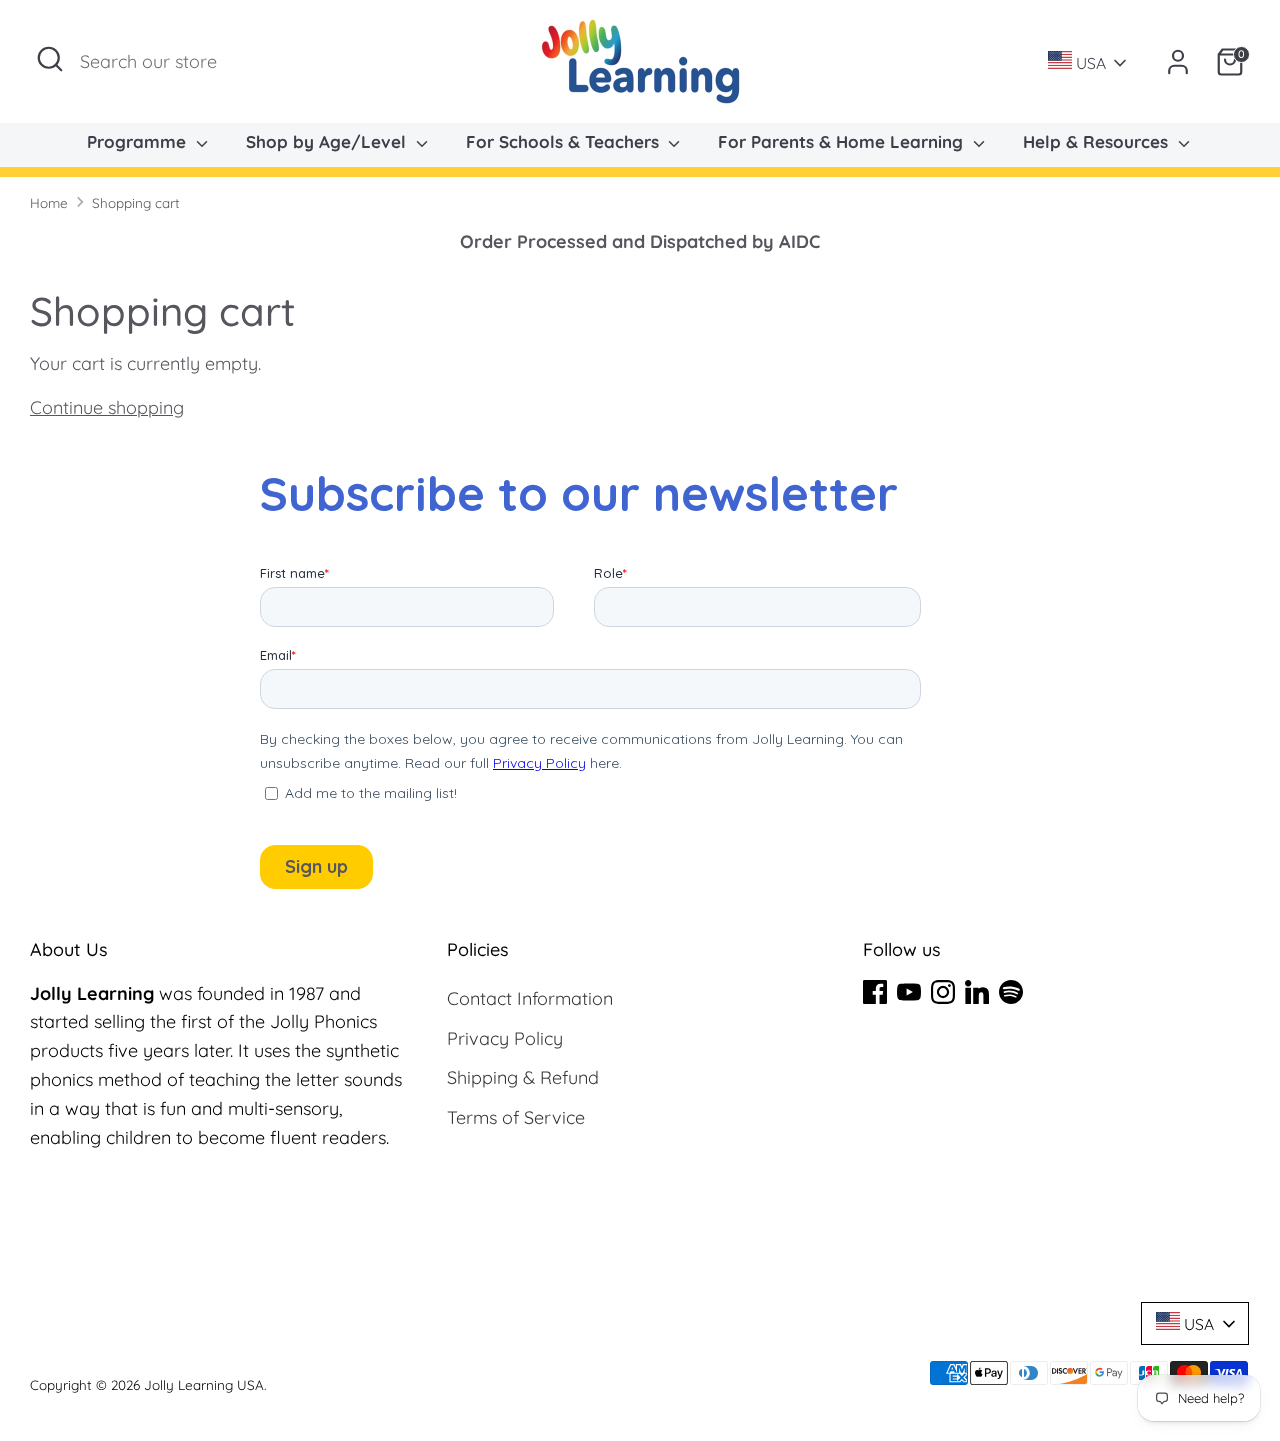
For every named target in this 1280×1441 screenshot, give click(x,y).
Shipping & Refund (523, 1077)
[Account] (1178, 62)
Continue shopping (107, 407)
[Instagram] (943, 992)
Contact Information (530, 998)
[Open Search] (50, 59)
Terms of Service (516, 1117)
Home (49, 202)
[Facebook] (875, 992)
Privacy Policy (505, 1038)
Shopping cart (136, 202)
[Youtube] (909, 992)
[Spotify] (1011, 992)
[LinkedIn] (977, 992)
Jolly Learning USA (204, 1384)
